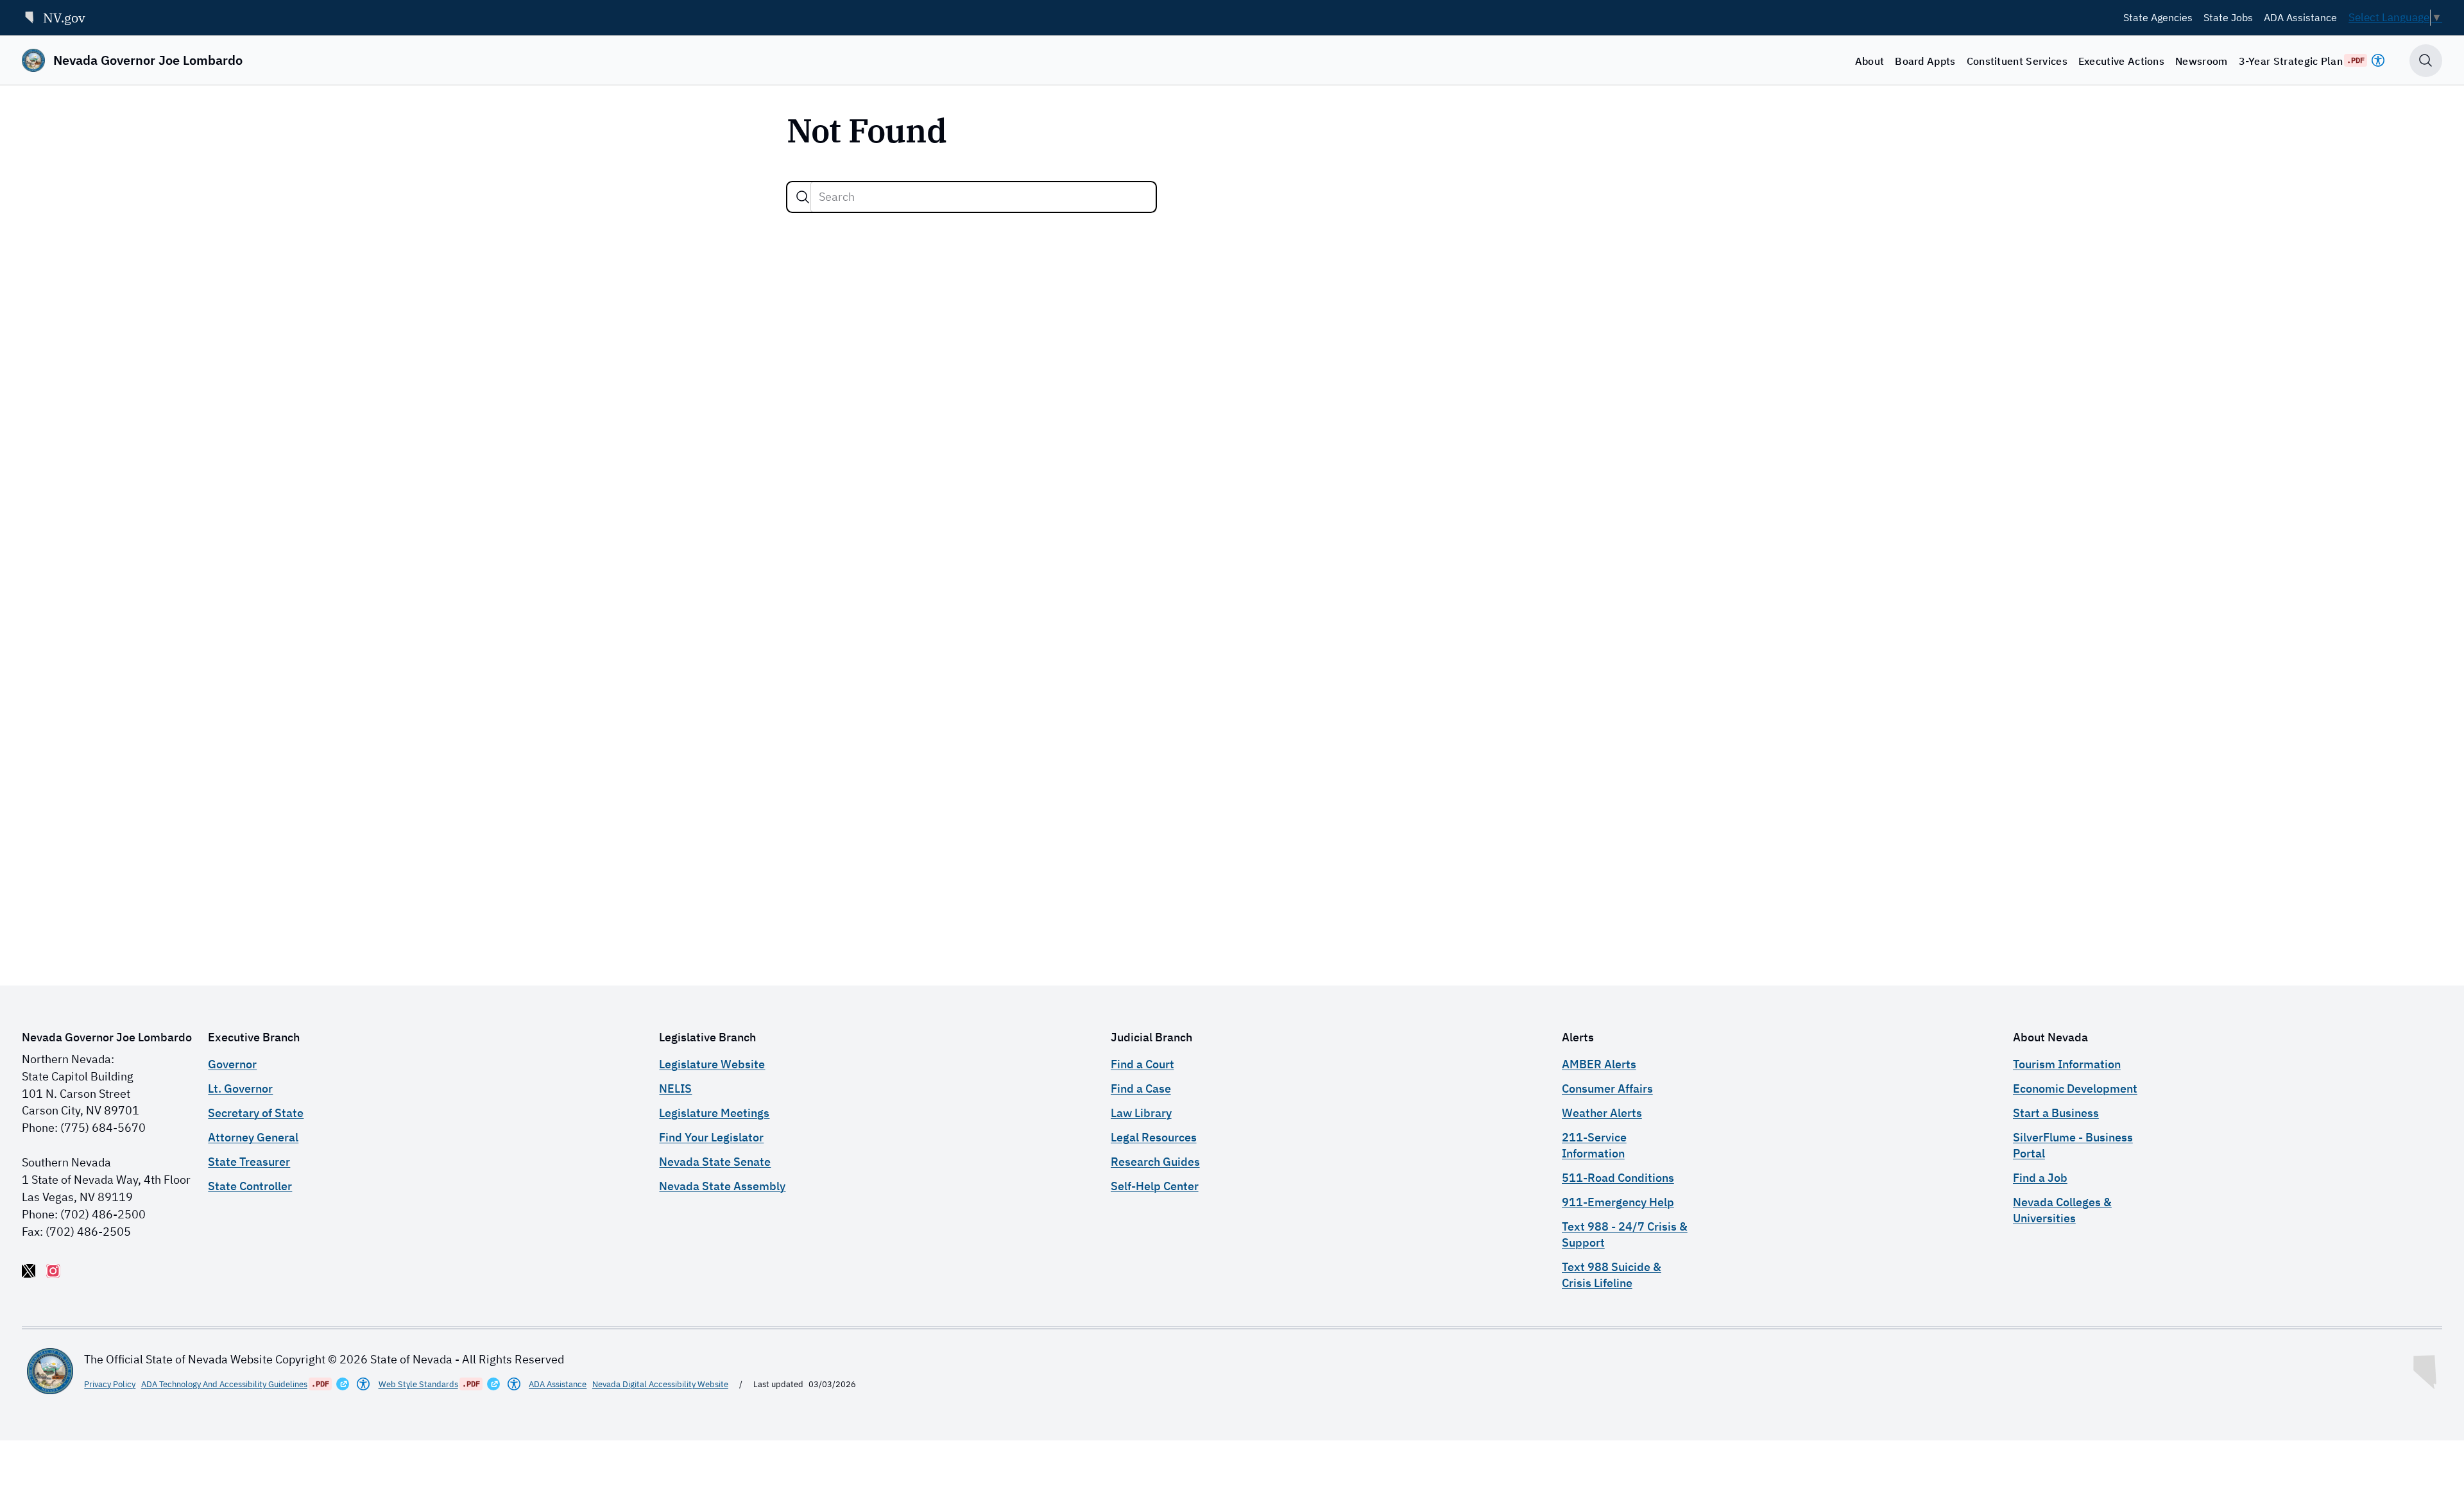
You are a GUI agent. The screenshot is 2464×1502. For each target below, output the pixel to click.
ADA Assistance (2300, 17)
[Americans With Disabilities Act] (2378, 60)
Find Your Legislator (711, 1137)
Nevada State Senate (715, 1162)
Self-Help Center (1155, 1186)
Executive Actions (2121, 61)
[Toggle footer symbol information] (2426, 1369)
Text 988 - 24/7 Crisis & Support (1625, 1234)
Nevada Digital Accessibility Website (660, 1384)
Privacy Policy (110, 1384)
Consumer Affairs (1607, 1088)
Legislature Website (712, 1064)
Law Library (1141, 1113)
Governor (232, 1064)
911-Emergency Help (1618, 1202)
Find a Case (1141, 1088)
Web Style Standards (418, 1384)
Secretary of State (256, 1113)
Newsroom (2202, 61)
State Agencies (2158, 17)
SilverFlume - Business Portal (2073, 1145)
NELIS (675, 1088)
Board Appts (1925, 61)
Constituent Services (2017, 61)
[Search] (803, 197)
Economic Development (2075, 1088)
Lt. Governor (240, 1088)
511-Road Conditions (1618, 1178)
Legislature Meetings (714, 1113)
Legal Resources (1154, 1137)
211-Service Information (1594, 1145)
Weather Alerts (1602, 1113)
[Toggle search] (2426, 61)
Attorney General (253, 1137)
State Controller (250, 1186)
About (1870, 61)
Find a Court (1142, 1064)
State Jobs (2228, 17)
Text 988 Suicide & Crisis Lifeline (1612, 1275)
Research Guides (1155, 1162)
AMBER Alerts (1599, 1064)
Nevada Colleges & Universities (2062, 1210)
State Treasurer (249, 1162)
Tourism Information (2067, 1064)
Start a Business (2056, 1113)
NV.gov (64, 18)
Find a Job (2040, 1178)
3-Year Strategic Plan (2291, 61)
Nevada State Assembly (722, 1186)
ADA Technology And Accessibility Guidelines (224, 1384)
